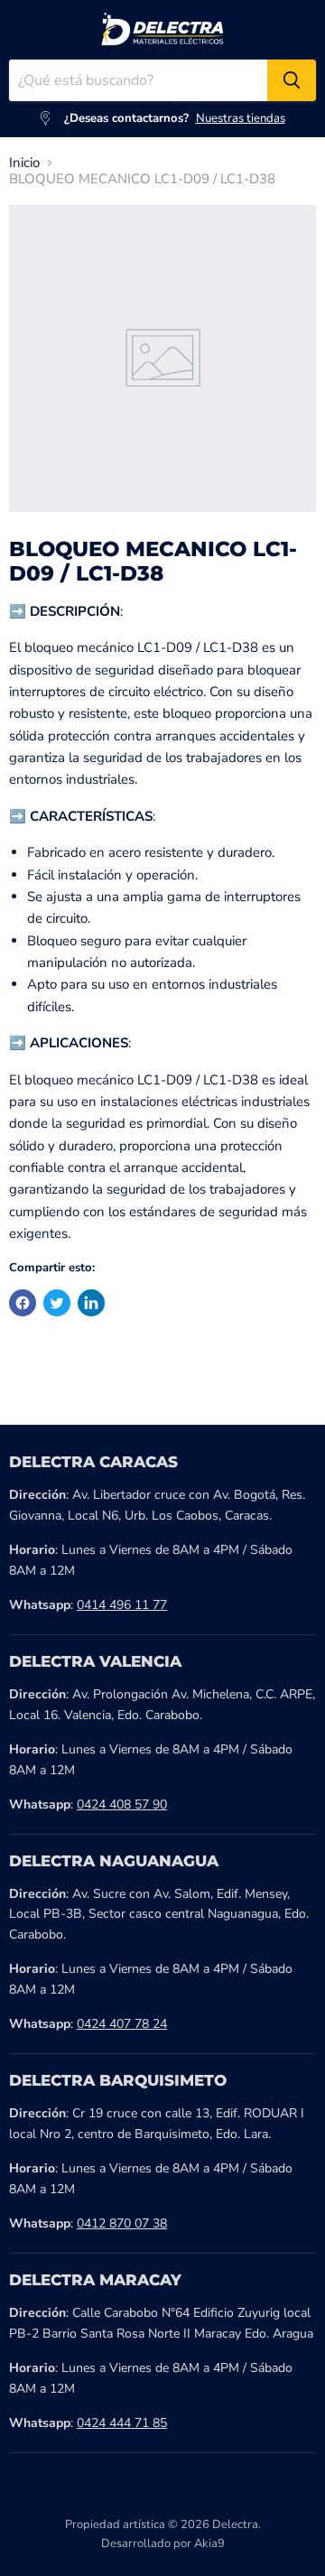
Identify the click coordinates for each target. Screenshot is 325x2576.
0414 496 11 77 (122, 1605)
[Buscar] (292, 80)
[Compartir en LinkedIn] (91, 1303)
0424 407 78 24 (122, 2024)
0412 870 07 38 (122, 2223)
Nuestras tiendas (241, 118)
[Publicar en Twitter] (57, 1303)
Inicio (24, 163)
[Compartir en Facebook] (23, 1303)
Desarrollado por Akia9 (163, 2543)
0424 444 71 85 (122, 2423)
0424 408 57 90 (122, 1804)
